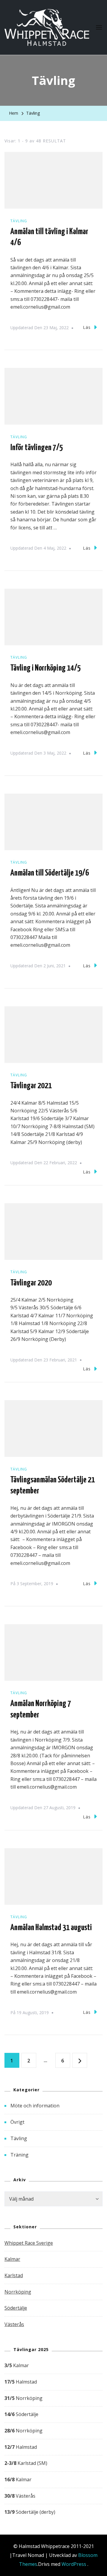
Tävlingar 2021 (31, 1086)
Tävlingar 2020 (31, 1283)
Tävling (19, 221)
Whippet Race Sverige (29, 2243)
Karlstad (14, 2275)
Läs (87, 327)
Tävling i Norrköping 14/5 (46, 668)
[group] (53, 2439)
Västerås (14, 2324)
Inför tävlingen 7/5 (37, 448)
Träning (19, 2155)
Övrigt (17, 2122)
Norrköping (18, 2292)
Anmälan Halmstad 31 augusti (51, 1928)
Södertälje (16, 2308)
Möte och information (35, 2106)
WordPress (74, 2564)
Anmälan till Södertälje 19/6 (50, 873)
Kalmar (12, 2259)
